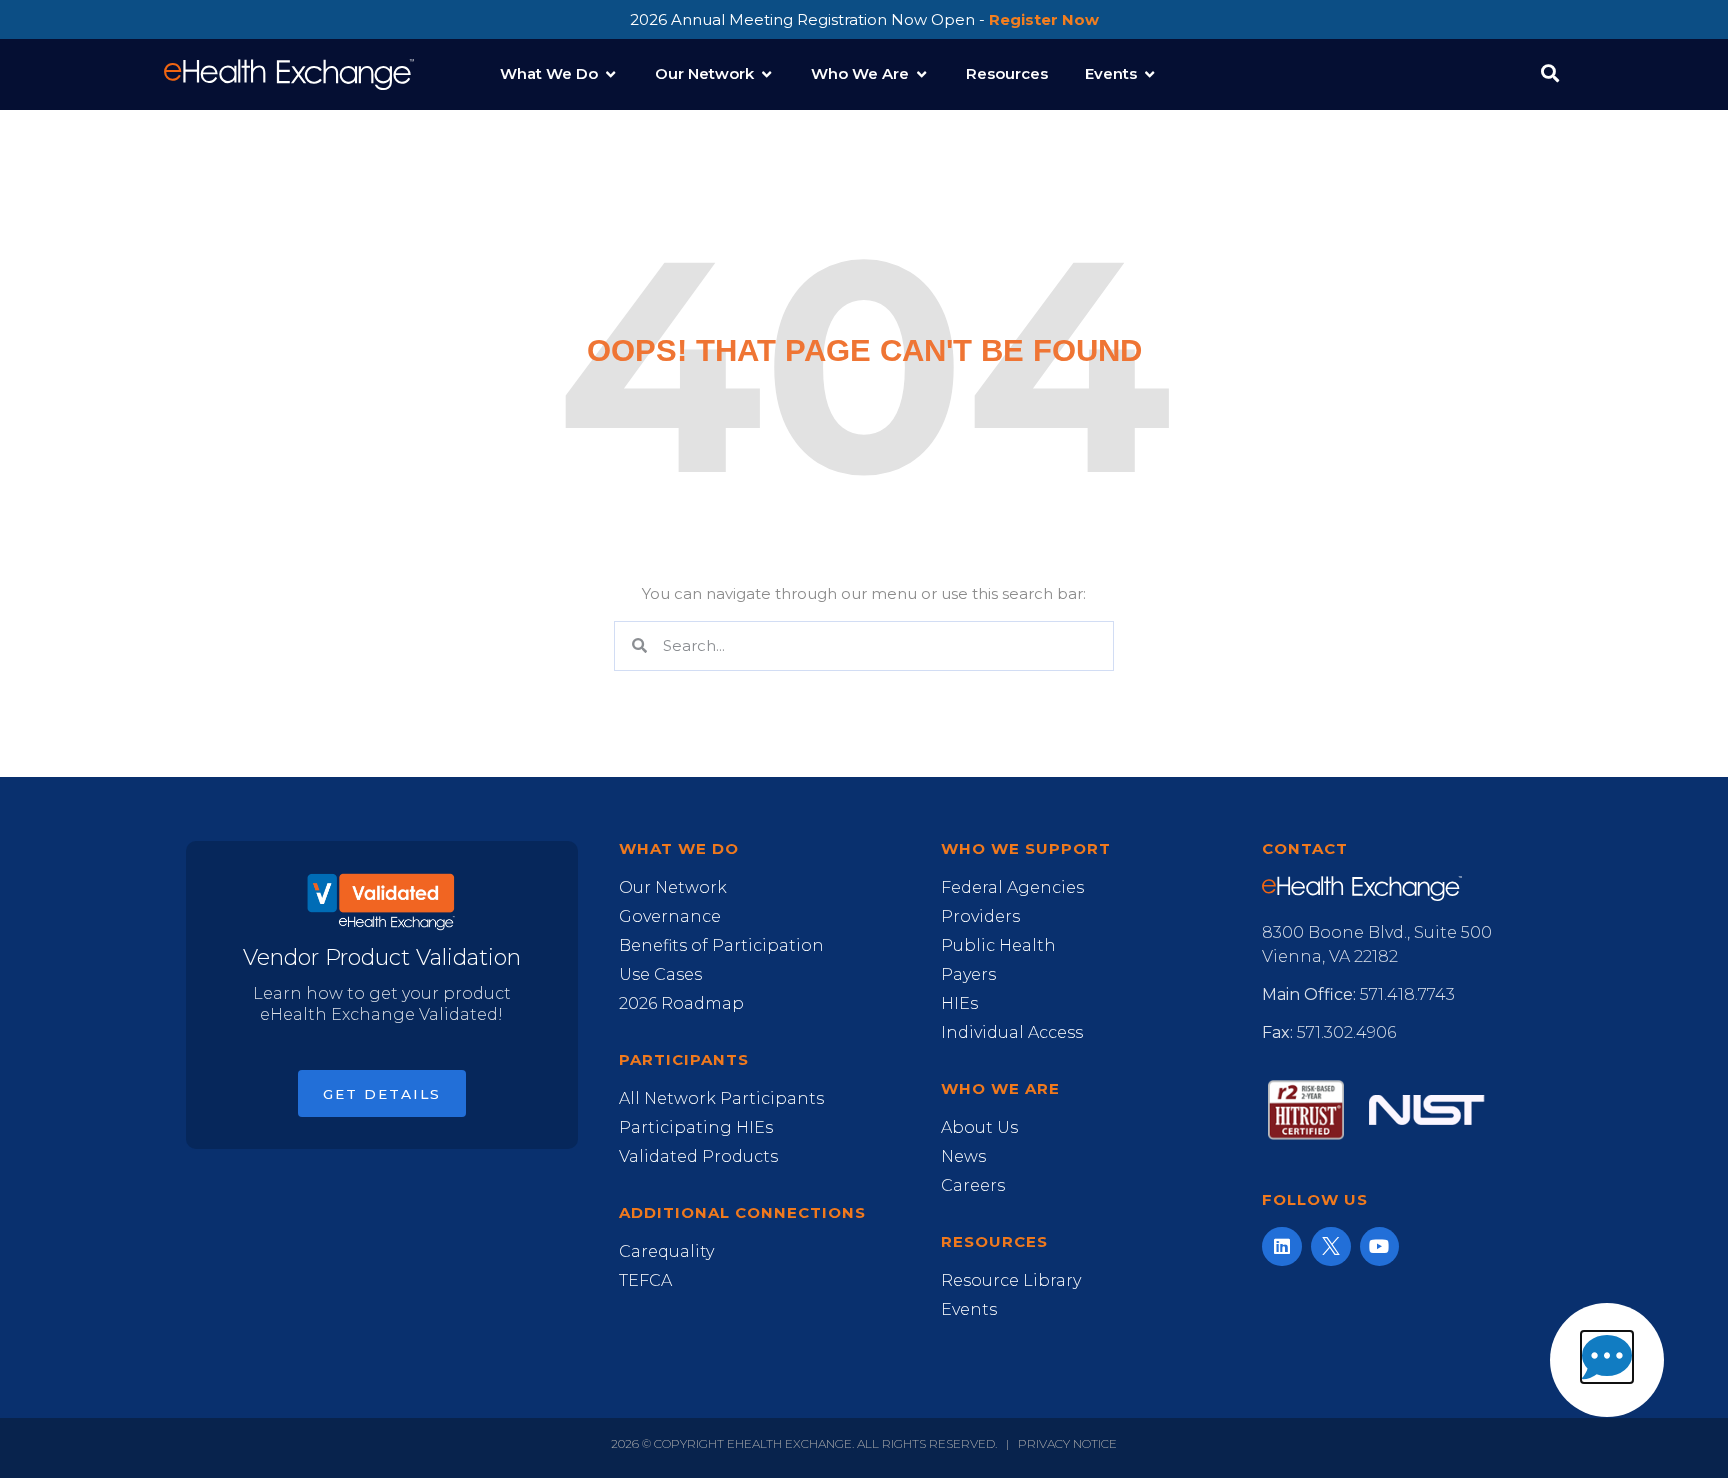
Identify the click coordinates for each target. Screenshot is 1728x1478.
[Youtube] (1380, 1247)
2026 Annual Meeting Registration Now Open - (864, 19)
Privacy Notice (1067, 1443)
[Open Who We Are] (921, 74)
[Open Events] (1149, 74)
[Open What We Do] (610, 74)
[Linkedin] (1282, 1247)
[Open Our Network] (766, 74)
